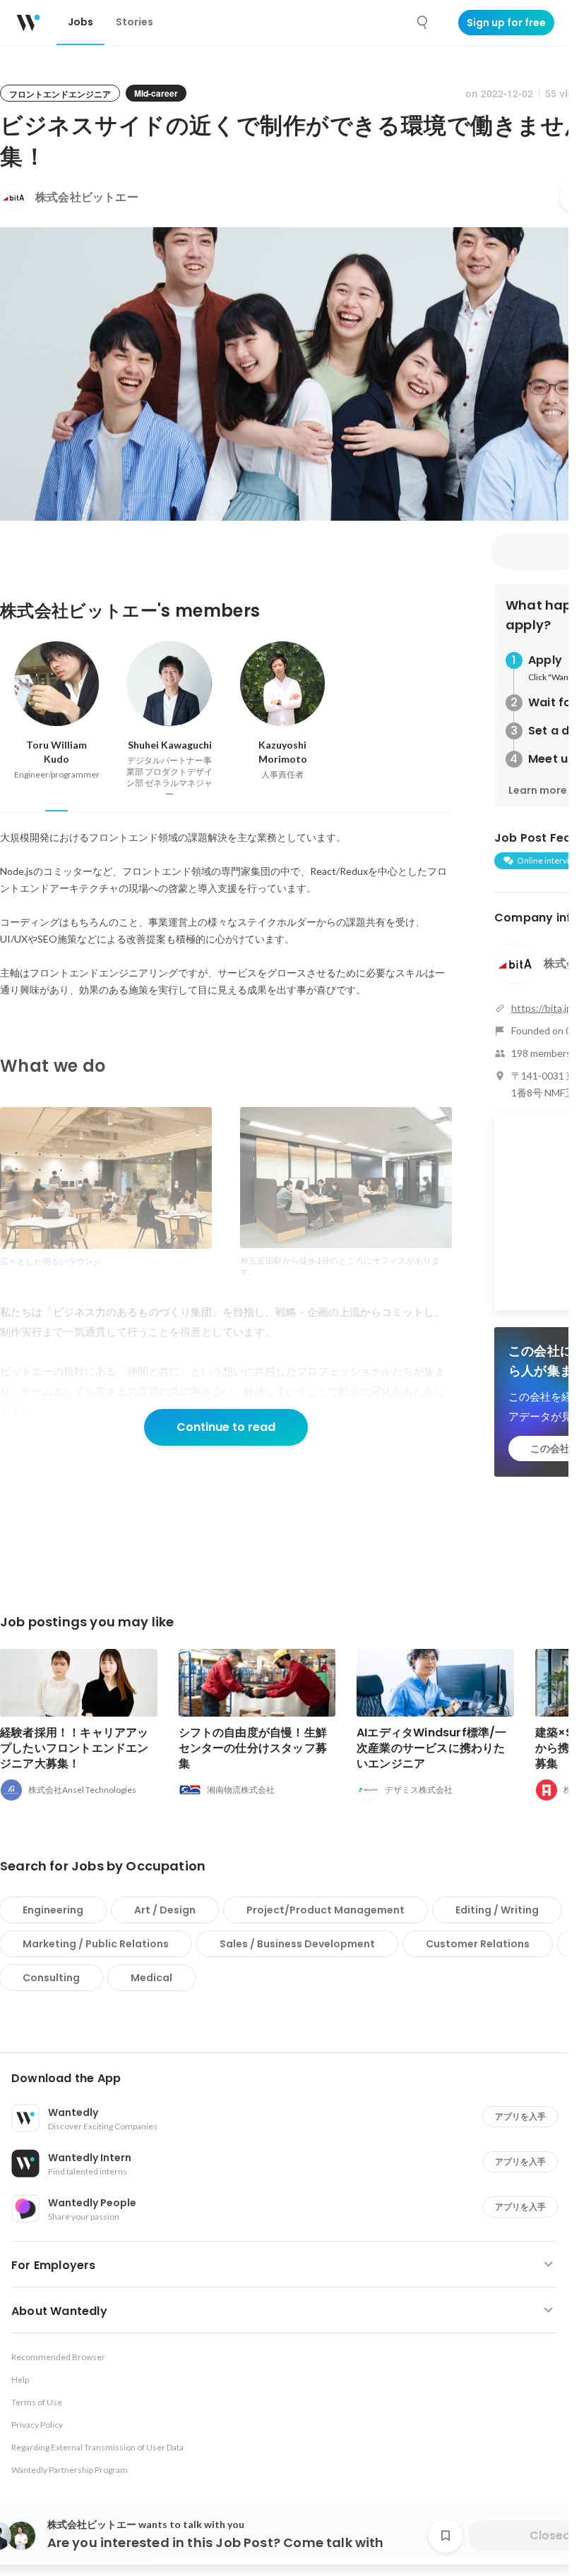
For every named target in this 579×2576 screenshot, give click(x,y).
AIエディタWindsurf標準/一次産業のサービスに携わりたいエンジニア (432, 1748)
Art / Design (165, 1910)
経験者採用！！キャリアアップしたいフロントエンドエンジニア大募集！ (74, 1748)
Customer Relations (478, 1944)
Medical (151, 1978)
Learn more (538, 790)
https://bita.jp (542, 1008)
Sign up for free (506, 23)
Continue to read (226, 1427)
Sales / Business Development (297, 1944)
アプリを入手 (520, 2116)
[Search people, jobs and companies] (423, 23)
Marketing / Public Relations (96, 1944)
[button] (290, 2079)
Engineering (53, 1910)
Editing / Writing (497, 1910)
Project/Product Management (326, 1910)
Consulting (51, 1978)
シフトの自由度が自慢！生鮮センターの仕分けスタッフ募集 (253, 1748)
